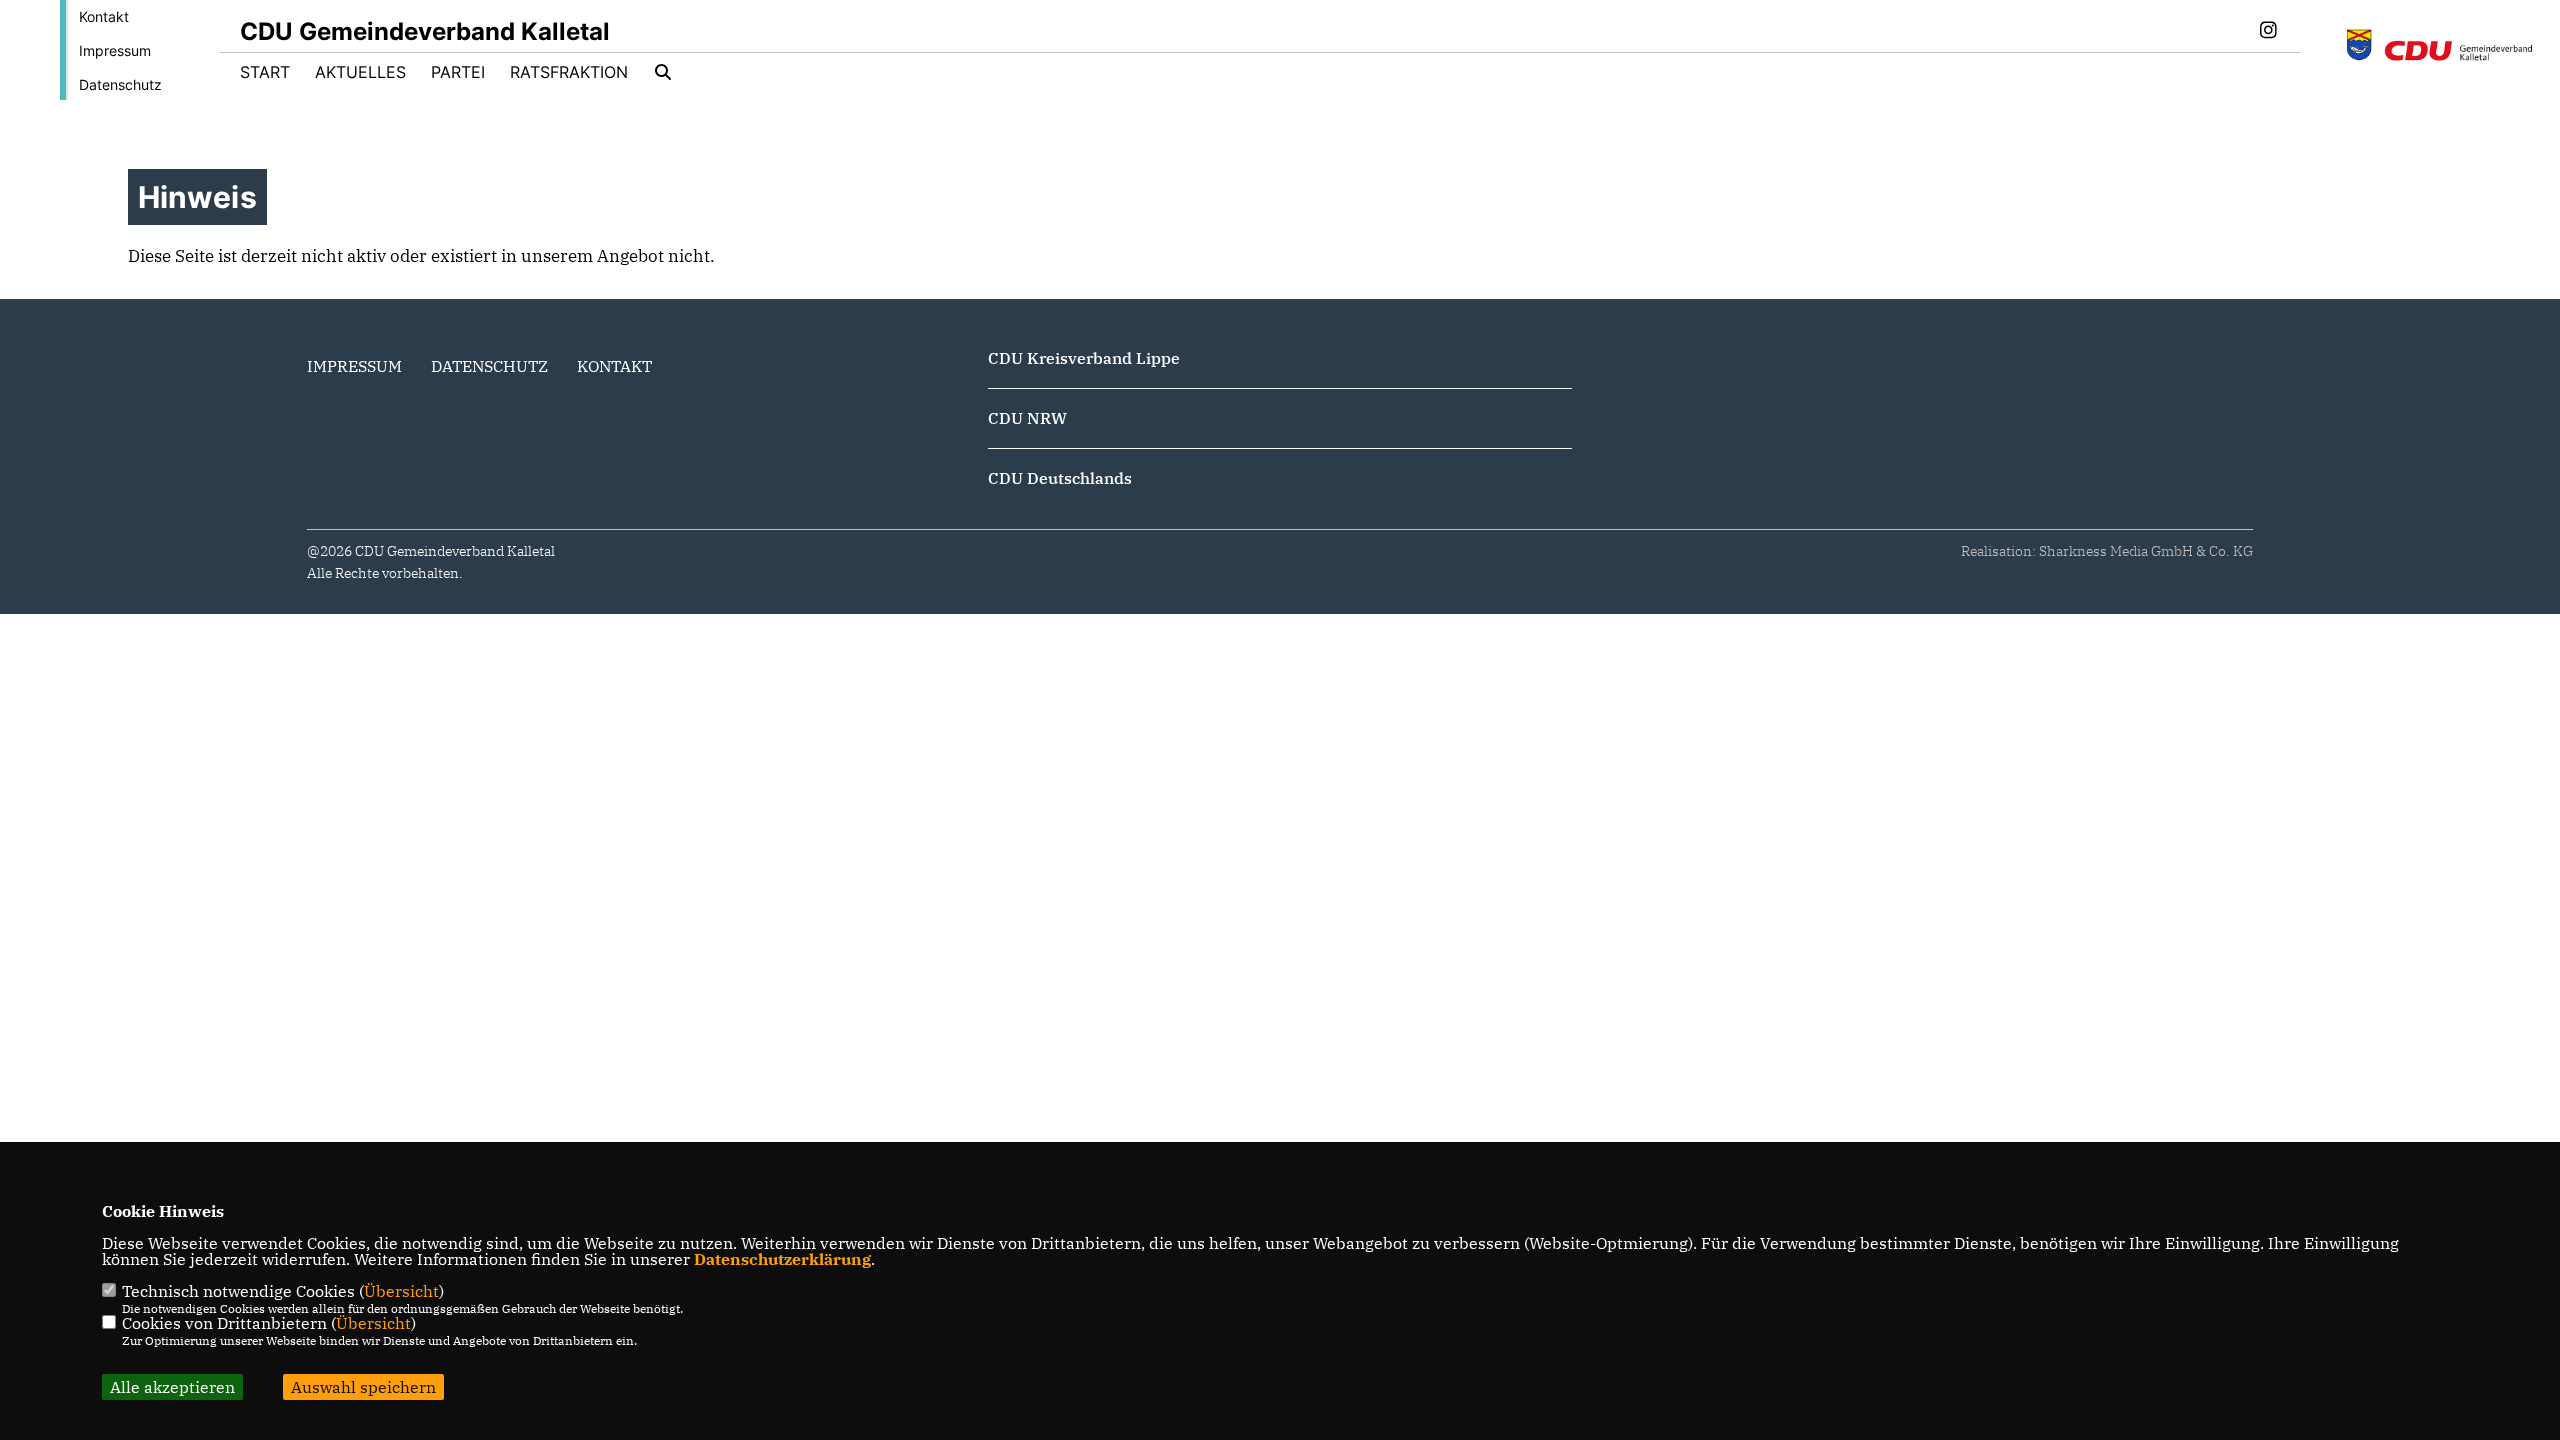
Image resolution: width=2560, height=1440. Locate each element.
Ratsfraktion (569, 72)
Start (265, 72)
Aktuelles (360, 72)
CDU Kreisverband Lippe (1084, 358)
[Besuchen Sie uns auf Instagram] (2268, 32)
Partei (458, 72)
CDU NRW (1027, 418)
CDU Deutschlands (1060, 478)
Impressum (115, 50)
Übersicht (401, 1291)
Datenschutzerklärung (782, 1259)
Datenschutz (120, 84)
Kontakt (104, 16)
